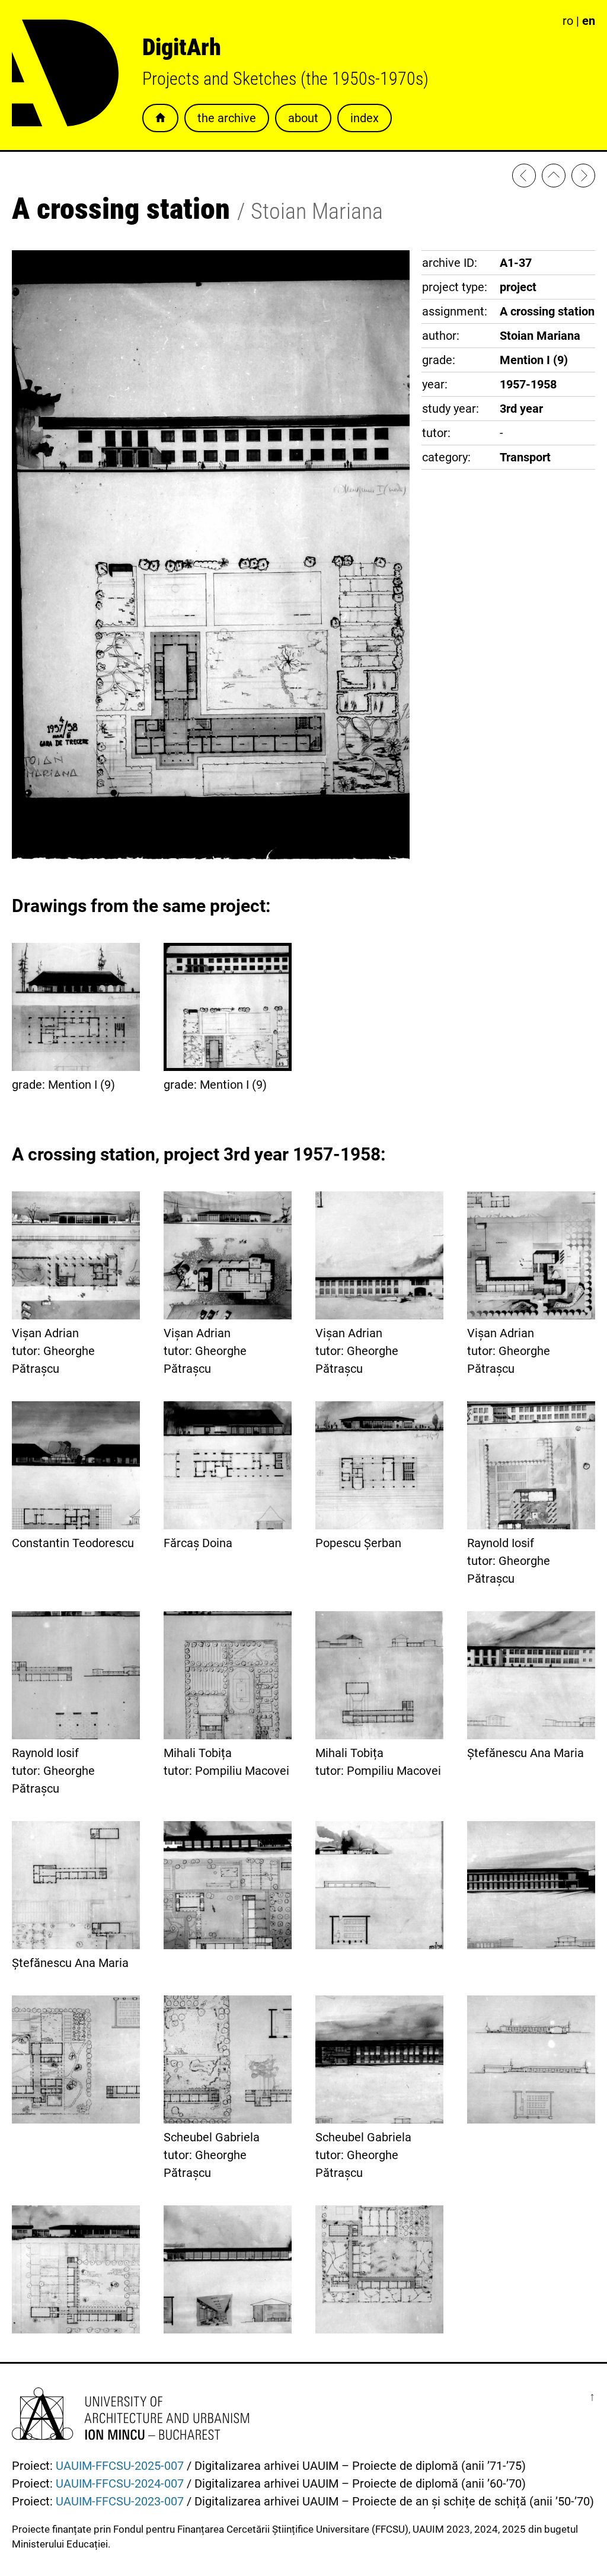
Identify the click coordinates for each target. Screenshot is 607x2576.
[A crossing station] (228, 1888)
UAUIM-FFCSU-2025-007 (120, 2466)
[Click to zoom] (211, 860)
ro (568, 21)
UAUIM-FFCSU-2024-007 (120, 2483)
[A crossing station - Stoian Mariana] (524, 178)
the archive (227, 118)
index (365, 118)
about (303, 118)
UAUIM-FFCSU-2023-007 (120, 2501)
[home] (554, 178)
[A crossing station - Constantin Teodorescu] (583, 178)
